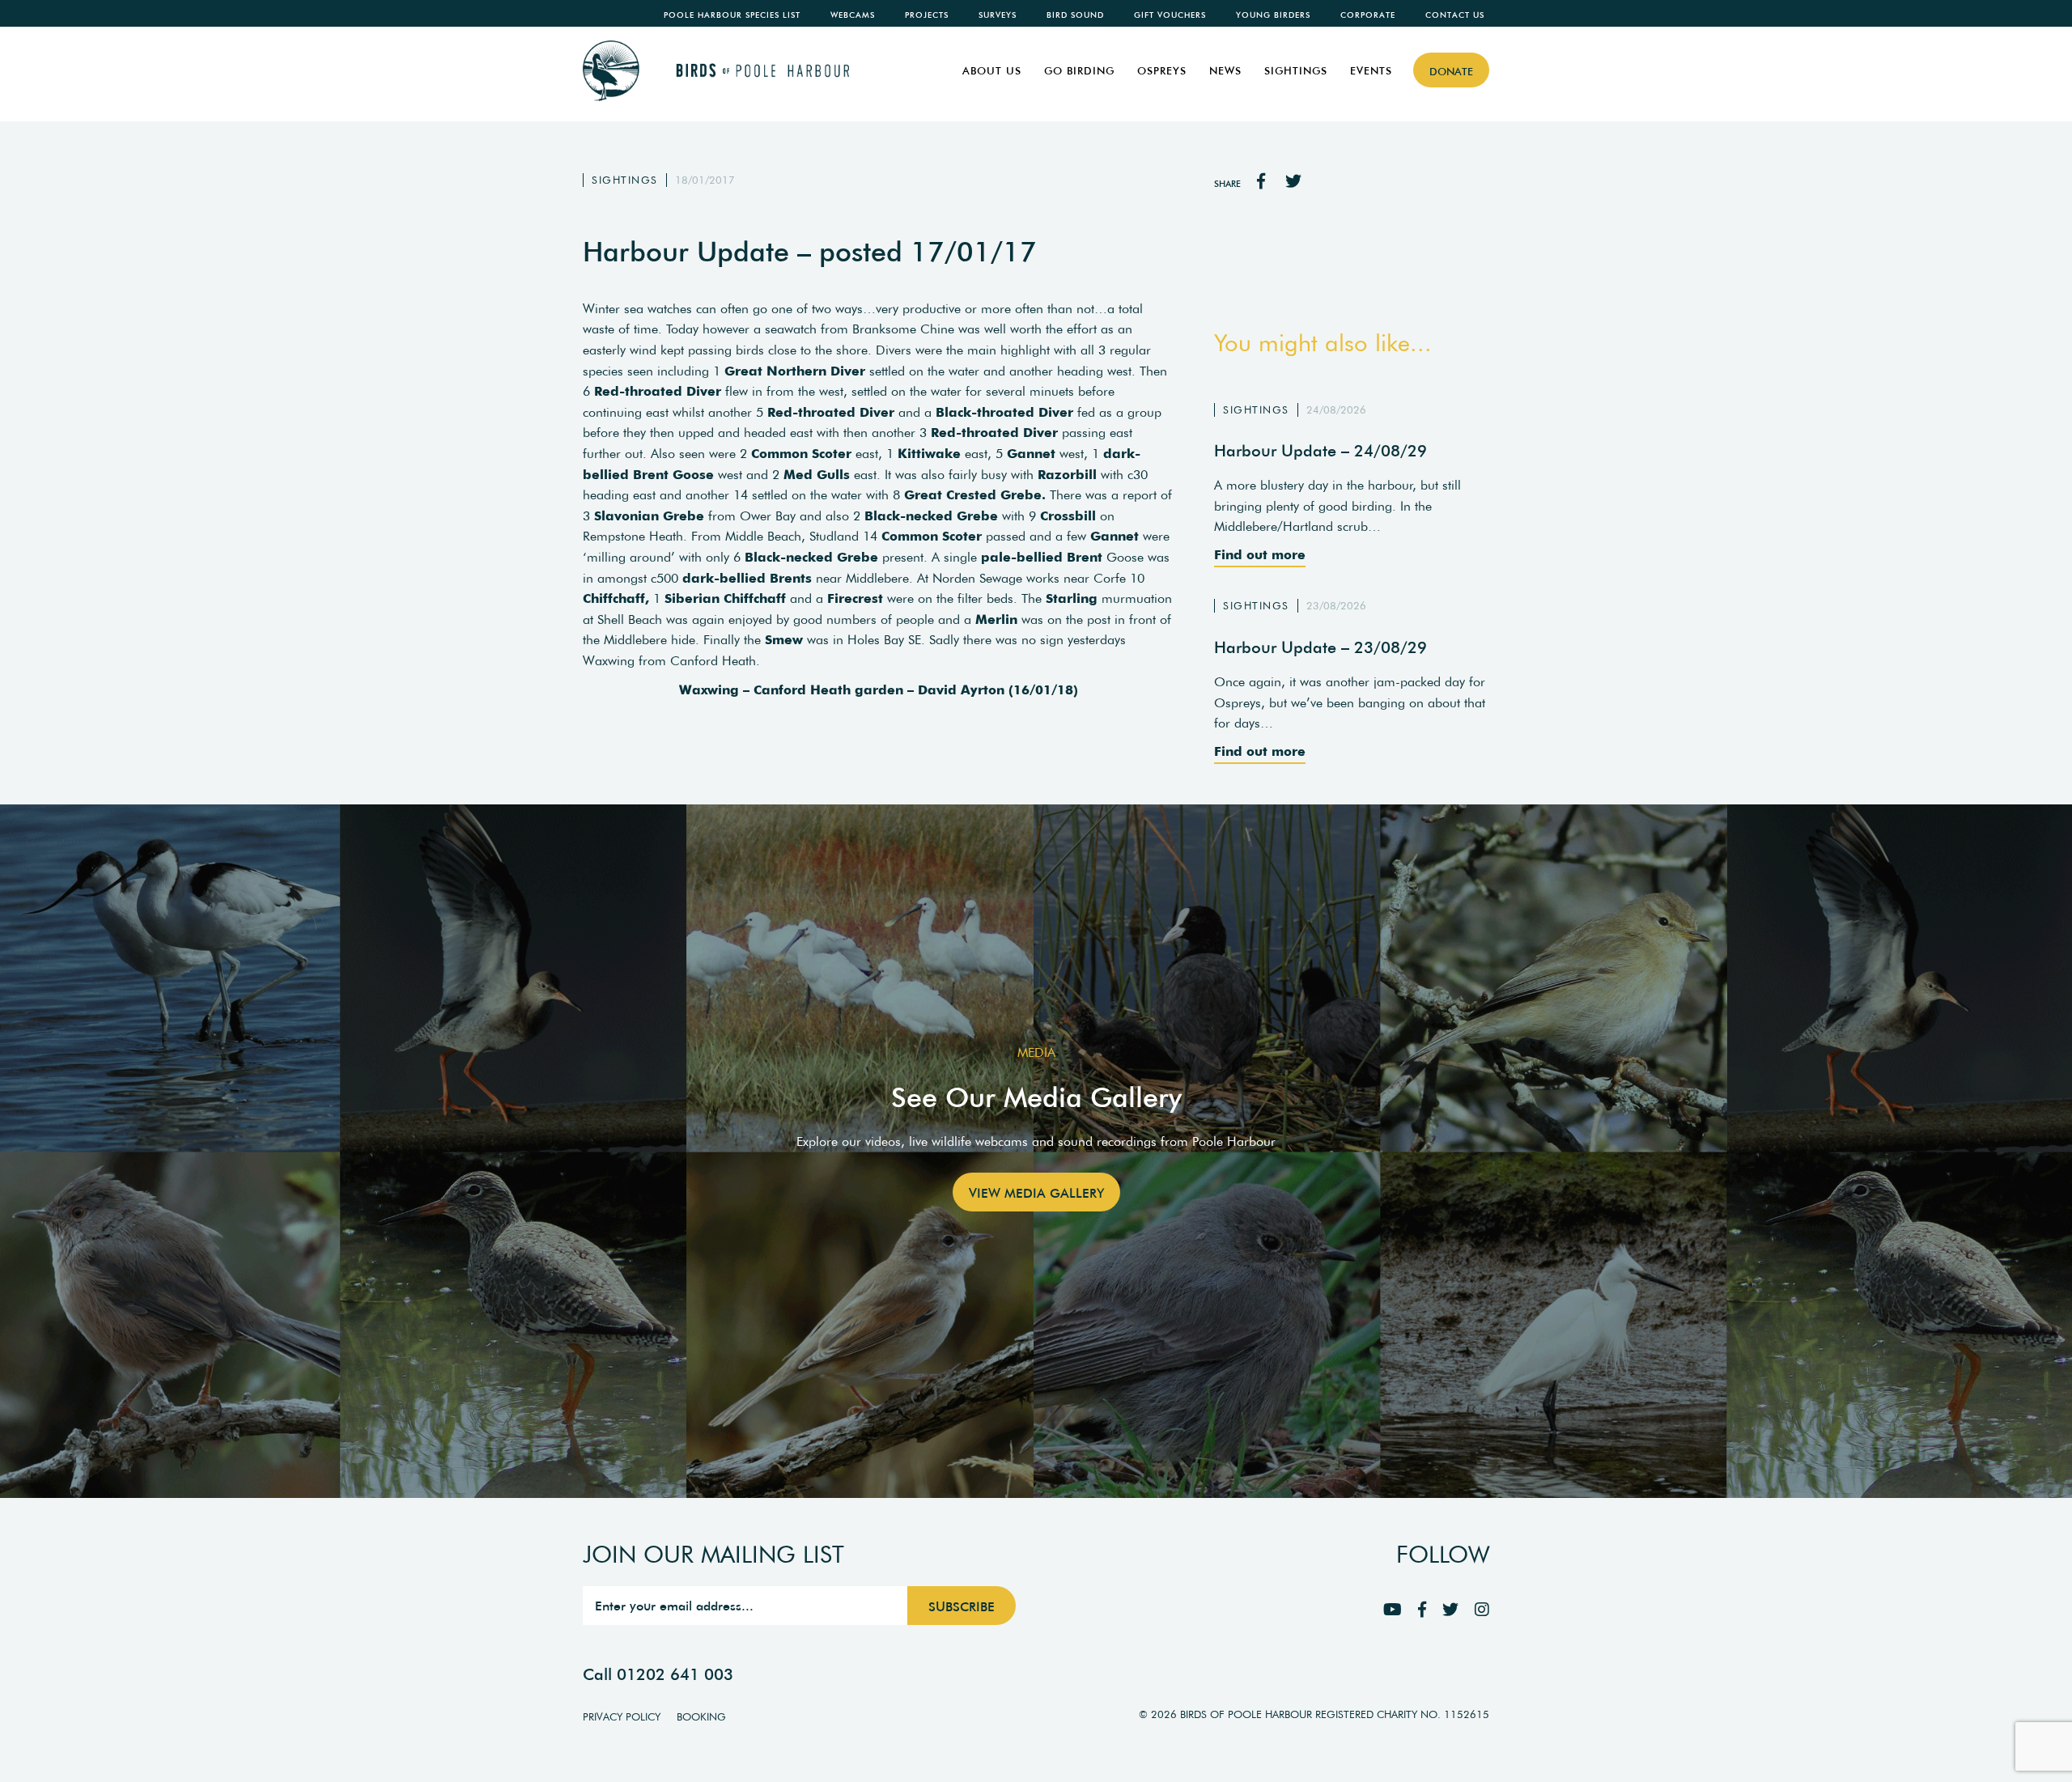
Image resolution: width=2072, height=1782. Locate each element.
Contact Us (1455, 15)
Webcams (853, 15)
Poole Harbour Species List (732, 15)
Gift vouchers (1170, 15)
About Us (992, 71)
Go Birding (1079, 71)
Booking (701, 1717)
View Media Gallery (1036, 1193)
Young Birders (1273, 15)
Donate (1451, 72)
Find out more (1260, 554)
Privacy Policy (622, 1717)
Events (1371, 71)
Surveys (998, 15)
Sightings (1296, 71)
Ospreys (1162, 71)
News (1225, 71)
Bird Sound (1075, 15)
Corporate (1368, 15)
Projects (927, 15)
